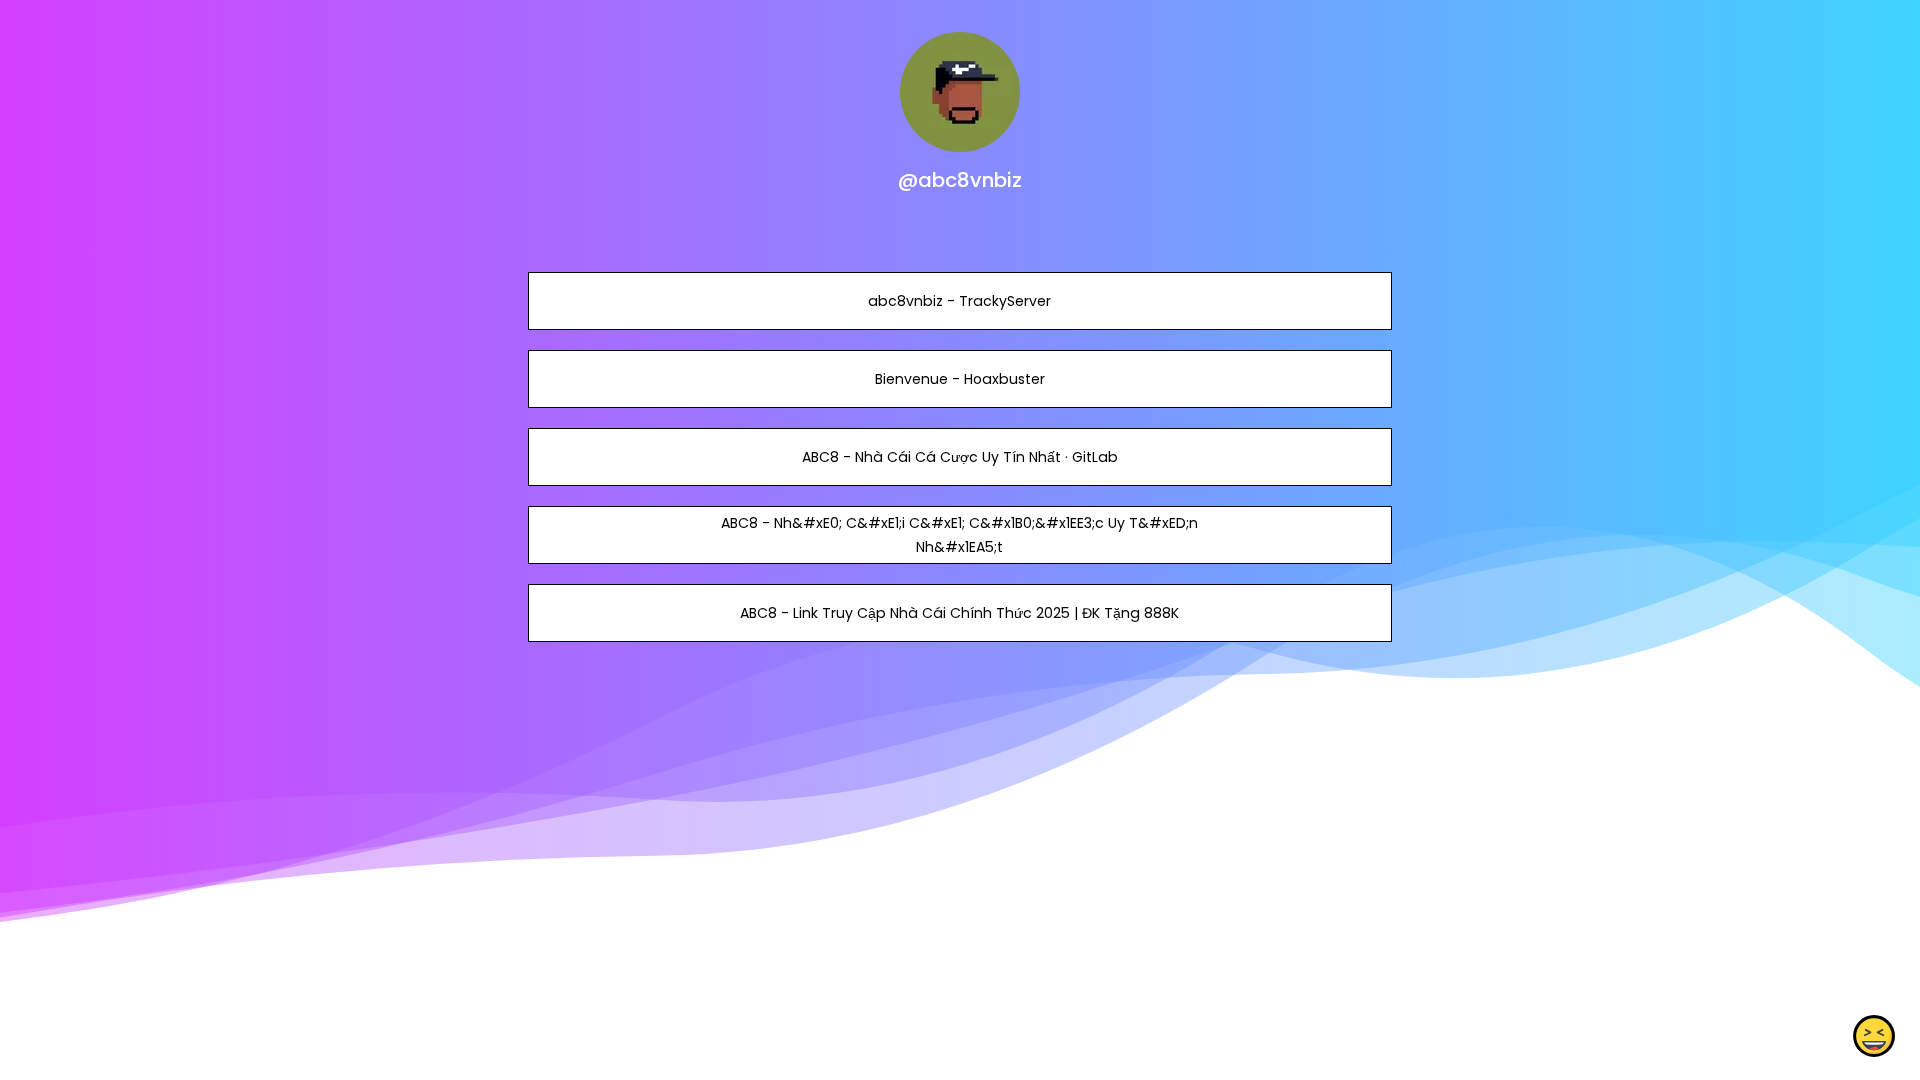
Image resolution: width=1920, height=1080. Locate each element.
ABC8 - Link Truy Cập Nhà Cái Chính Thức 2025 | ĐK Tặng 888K (959, 613)
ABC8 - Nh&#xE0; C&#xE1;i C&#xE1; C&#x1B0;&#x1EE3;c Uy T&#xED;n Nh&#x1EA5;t (959, 535)
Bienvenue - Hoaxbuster (960, 379)
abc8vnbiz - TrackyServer (959, 301)
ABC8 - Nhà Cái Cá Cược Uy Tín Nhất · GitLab (960, 457)
